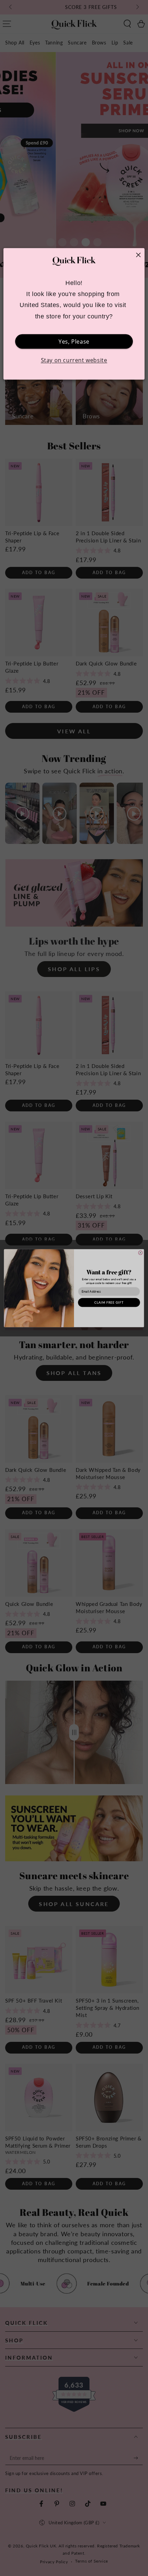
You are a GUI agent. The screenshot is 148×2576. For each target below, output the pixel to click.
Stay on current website (74, 360)
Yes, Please (74, 342)
